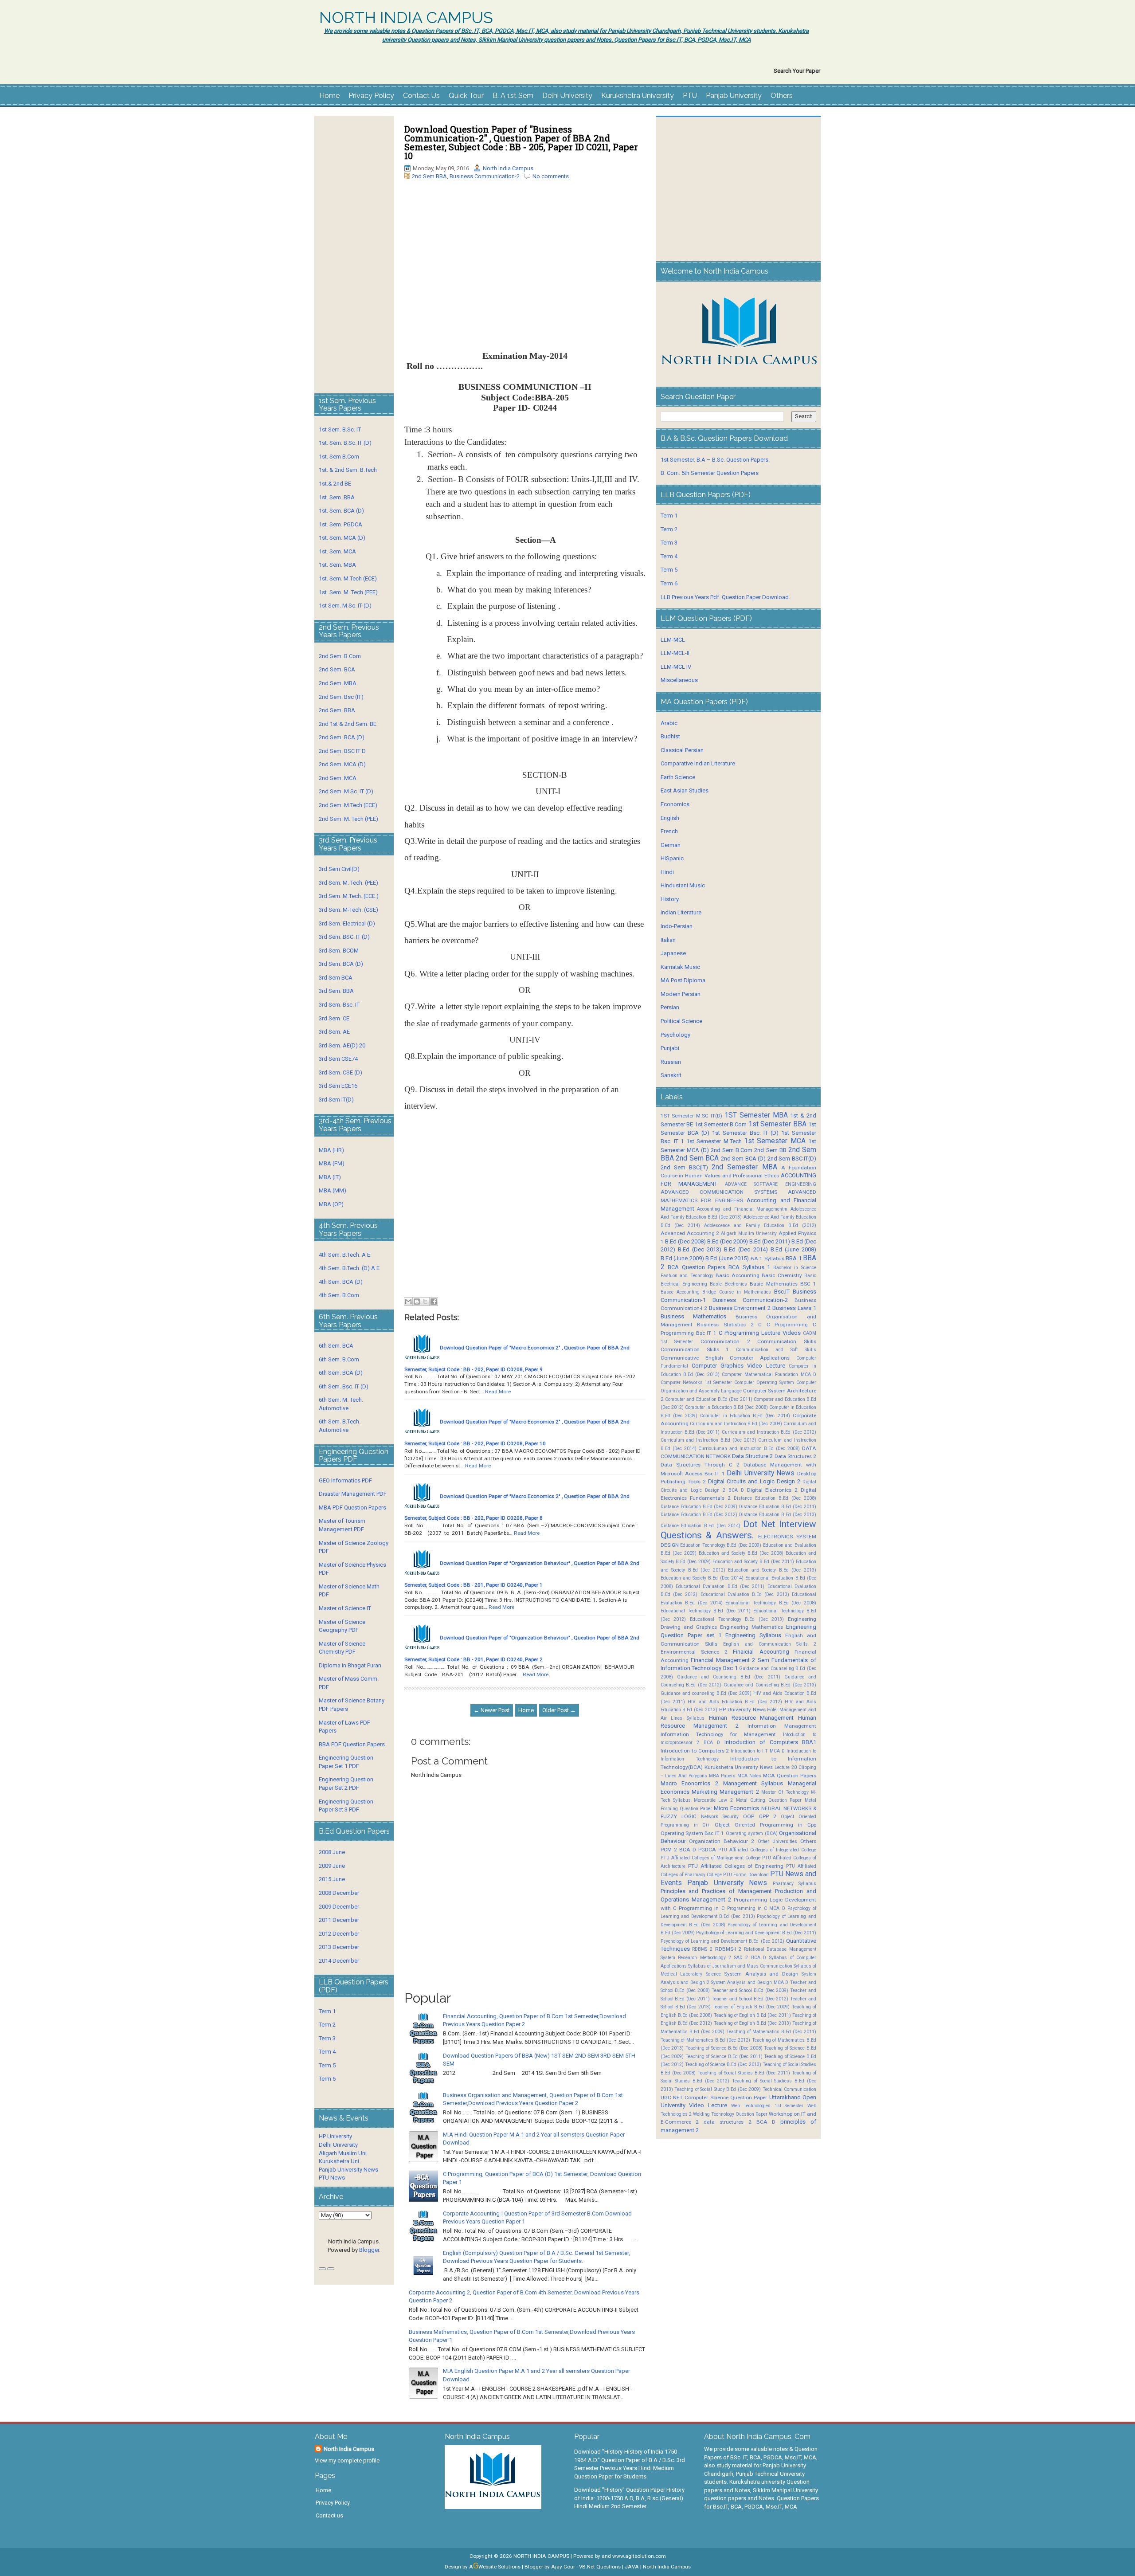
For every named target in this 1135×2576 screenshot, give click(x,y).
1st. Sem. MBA (337, 565)
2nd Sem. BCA (337, 669)
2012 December (339, 1934)
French (669, 831)
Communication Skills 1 (695, 1349)
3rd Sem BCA (336, 978)
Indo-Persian (677, 926)
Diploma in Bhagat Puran (350, 1665)
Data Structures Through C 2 (700, 1465)
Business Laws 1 (794, 1308)
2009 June (332, 1866)
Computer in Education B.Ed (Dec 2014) (745, 1416)
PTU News (332, 2178)
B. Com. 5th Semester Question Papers (710, 473)
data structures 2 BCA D (740, 2122)
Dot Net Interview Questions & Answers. (738, 1530)
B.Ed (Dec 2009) (728, 1241)
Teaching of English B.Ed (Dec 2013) (752, 2023)
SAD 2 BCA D (750, 1958)
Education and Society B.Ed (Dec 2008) (741, 1553)
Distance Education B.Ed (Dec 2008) (775, 1498)
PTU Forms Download (746, 1875)
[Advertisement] (525, 272)
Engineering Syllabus (753, 1635)
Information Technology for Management (718, 1734)
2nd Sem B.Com (732, 1150)
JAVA (632, 2567)
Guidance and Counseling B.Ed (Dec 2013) (770, 1685)
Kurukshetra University (638, 96)
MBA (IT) (330, 1177)
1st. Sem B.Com (339, 457)
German (671, 845)
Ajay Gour (563, 2567)
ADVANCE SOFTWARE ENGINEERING (771, 1184)
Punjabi (670, 1048)
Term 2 (327, 2025)
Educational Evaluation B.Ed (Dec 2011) (720, 1586)
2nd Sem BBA (429, 176)
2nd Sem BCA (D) (743, 1159)
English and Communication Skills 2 (770, 1644)
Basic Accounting (737, 1275)
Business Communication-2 (485, 176)
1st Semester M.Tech (714, 1141)
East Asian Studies (685, 790)
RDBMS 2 (702, 1949)
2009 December (339, 1907)
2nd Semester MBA (744, 1167)
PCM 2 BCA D (678, 1850)
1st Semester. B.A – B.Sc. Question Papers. (715, 460)
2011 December (339, 1920)
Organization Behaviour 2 (722, 1841)
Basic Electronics (728, 1284)
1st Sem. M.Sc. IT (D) (345, 606)
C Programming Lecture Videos (760, 1333)
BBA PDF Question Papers (352, 1744)
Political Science (681, 1021)
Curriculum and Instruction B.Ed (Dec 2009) (736, 1424)
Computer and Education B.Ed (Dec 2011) (709, 1399)
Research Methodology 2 (704, 1958)
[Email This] (408, 1302)
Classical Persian (682, 750)
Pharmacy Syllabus (794, 1884)
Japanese (673, 953)
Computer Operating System (764, 1382)
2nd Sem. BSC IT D (342, 751)
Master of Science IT (345, 1608)
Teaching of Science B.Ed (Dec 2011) (724, 2056)
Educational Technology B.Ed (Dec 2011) (706, 1611)
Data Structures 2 (795, 1456)
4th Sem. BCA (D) (341, 1282)
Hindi (667, 872)
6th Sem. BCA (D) (341, 1373)
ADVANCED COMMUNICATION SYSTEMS (719, 1192)
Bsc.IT (782, 1292)
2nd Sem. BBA (337, 710)
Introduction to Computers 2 (695, 1751)
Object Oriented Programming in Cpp (765, 1825)
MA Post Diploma (683, 980)
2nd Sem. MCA (338, 778)
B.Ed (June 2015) (727, 1258)
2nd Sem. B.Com (340, 656)
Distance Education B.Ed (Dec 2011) (778, 1507)
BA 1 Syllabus (767, 1259)
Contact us (329, 2515)
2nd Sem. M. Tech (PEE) (348, 819)
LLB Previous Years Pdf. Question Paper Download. (725, 597)
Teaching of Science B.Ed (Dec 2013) (723, 2064)
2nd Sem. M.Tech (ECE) (348, 805)
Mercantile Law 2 (713, 1800)
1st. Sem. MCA (337, 551)
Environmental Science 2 (694, 1652)
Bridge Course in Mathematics (737, 1292)
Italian (668, 940)
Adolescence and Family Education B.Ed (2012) (760, 1225)
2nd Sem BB (770, 1150)
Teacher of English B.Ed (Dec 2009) (751, 2007)
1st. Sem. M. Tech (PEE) (348, 592)
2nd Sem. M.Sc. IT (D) (346, 791)
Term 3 (327, 2038)
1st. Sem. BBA (337, 497)
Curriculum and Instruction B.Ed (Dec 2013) (708, 1440)
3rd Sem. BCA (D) (341, 964)
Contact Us (421, 96)
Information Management (782, 1726)
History (670, 899)
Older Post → (559, 1710)
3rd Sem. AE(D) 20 (342, 1045)
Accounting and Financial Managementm (742, 1209)
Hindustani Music (683, 885)
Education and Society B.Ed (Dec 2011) (753, 1562)
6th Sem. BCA (336, 1346)
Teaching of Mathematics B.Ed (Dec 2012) (705, 2040)
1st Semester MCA (775, 1141)
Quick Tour (466, 96)
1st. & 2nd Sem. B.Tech (348, 470)
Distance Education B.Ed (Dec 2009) (699, 1507)
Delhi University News (761, 1473)
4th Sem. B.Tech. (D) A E (349, 1268)
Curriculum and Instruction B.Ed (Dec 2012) (769, 1432)
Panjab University (734, 96)
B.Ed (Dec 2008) (685, 1241)
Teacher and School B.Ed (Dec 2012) (750, 1999)
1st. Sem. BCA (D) (341, 511)
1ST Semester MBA (756, 1115)
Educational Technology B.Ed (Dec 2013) (737, 1619)
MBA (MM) (333, 1190)
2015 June (332, 1879)
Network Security (720, 1817)
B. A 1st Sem (513, 96)
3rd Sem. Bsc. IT (339, 1005)
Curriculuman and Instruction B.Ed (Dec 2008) (749, 1449)
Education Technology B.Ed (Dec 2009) (721, 1545)
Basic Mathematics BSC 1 (783, 1284)
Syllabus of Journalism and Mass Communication (740, 1966)
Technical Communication (789, 2089)
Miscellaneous (679, 680)
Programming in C (702, 1908)
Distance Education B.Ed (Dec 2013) (778, 1515)
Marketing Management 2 (725, 1792)
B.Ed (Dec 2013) (700, 1249)
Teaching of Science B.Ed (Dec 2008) (724, 2048)
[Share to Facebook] (434, 1302)
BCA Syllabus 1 (749, 1267)
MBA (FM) (332, 1163)
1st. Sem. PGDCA (340, 524)
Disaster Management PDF (353, 1494)
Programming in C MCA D (756, 1908)
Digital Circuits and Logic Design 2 (754, 1481)
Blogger (369, 2250)
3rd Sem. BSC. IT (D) (344, 937)
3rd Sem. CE (334, 1018)
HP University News (742, 1709)
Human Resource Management (751, 1718)
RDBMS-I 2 (728, 1949)
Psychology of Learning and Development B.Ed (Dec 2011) (756, 1933)
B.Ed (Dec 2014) (746, 1249)
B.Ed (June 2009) (682, 1258)
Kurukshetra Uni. (340, 2161)
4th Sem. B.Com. (340, 1295)
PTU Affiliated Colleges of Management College (710, 1858)
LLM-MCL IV (676, 667)
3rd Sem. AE (334, 1032)
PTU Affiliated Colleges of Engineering (736, 1866)
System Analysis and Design (761, 1974)
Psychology (675, 1035)
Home (329, 96)
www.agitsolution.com (639, 2556)
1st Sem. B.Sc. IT (340, 429)
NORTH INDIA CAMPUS (406, 18)
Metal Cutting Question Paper (769, 1800)
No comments (551, 176)
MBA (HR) (331, 1150)
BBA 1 (793, 1258)
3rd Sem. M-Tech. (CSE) (348, 910)
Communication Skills (787, 1341)
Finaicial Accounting (761, 1652)
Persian (670, 1007)
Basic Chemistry (782, 1275)
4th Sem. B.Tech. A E (344, 1255)
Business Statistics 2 (725, 1325)
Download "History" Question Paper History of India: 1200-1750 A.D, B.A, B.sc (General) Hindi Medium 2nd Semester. (629, 2498)
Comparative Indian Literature (698, 763)
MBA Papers (722, 1776)
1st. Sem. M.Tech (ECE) (348, 578)
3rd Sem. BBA (336, 991)
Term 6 (327, 2079)
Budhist (670, 736)
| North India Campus (665, 2567)
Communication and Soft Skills (776, 1350)
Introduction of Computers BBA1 (770, 1742)
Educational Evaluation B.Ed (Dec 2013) (745, 1594)
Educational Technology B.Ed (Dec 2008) (771, 1603)
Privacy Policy (371, 96)
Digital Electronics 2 (773, 1490)
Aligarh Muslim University (749, 1233)
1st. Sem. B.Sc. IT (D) (345, 443)
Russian (671, 1062)
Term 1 (327, 2011)
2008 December (339, 1893)
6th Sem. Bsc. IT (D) (344, 1386)
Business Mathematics (694, 1316)
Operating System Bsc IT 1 (693, 1833)
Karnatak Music (680, 967)
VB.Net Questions (600, 2567)
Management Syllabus (753, 1783)
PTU (690, 96)
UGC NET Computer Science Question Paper (714, 2098)
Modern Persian (681, 994)
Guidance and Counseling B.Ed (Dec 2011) (729, 1677)
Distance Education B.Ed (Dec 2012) (699, 1515)
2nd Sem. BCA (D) (342, 737)
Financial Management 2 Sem (730, 1660)
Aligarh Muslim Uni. (343, 2153)
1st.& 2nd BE (335, 484)
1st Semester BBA (777, 1124)
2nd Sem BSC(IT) (684, 1167)
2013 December (339, 1947)
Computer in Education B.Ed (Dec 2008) (726, 1407)
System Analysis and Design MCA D (750, 1982)
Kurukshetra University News (739, 1767)
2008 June (332, 1852)
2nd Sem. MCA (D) (342, 764)
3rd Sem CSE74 (338, 1059)
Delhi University (567, 96)
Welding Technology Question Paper (730, 2114)
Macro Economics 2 (689, 1783)
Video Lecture (708, 2105)
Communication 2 (725, 1341)
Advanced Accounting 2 (690, 1233)
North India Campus (508, 168)
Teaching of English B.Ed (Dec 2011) (752, 2015)
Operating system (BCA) (752, 1833)
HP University (335, 2136)
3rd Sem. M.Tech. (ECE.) (349, 896)
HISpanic (672, 858)
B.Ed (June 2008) (793, 1249)
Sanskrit (671, 1075)
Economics (675, 804)
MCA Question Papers (790, 1776)
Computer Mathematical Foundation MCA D (769, 1374)
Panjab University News (348, 2170)
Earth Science (678, 777)
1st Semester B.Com (721, 1124)
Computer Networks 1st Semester (697, 1382)
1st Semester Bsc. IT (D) (745, 1133)
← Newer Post (492, 1710)
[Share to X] (425, 1302)
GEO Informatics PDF (345, 1480)
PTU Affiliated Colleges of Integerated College (767, 1850)
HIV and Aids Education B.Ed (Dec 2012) (735, 1702)
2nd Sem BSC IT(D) (792, 1159)
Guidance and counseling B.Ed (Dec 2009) (706, 1693)
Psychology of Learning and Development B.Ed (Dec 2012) (722, 1941)
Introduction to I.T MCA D (758, 1751)
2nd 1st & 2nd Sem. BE (348, 724)
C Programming (787, 1325)
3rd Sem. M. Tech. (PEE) (348, 883)
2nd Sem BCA (697, 1158)
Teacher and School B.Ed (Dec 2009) (750, 1990)
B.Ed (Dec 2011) (770, 1241)
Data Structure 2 (752, 1456)
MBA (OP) (331, 1204)
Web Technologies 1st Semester (767, 2106)
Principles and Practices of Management (716, 1891)
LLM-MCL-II (675, 653)
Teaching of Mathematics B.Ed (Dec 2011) (771, 2032)
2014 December (339, 1961)
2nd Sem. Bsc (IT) (341, 697)
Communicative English (692, 1358)
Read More (498, 1392)
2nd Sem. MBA (338, 683)
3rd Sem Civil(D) (339, 869)
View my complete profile (347, 2460)
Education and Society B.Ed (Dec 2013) (772, 1570)
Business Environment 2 (740, 1308)
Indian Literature (681, 912)
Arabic (669, 723)
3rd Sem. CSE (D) (340, 1072)
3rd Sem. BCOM (339, 951)
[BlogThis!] (417, 1302)
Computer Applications (760, 1358)
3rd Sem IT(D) (336, 1100)
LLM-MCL (673, 640)
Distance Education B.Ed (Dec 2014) (701, 1526)
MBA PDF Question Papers (352, 1508)
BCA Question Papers (697, 1267)
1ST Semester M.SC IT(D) (691, 1116)
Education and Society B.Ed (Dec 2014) (702, 1578)
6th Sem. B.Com (339, 1359)
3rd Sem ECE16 (338, 1086)
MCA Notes (749, 1776)
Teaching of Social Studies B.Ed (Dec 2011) (744, 2073)
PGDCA (707, 1850)
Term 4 (327, 2052)
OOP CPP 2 (759, 1816)
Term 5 (327, 2065)
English (670, 818)
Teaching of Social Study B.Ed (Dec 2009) (718, 2089)
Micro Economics (736, 1808)
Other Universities (777, 1841)
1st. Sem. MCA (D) (342, 538)
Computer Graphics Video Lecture (738, 1366)
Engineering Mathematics (751, 1627)
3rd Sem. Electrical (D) (347, 923)
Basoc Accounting (680, 1292)
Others (782, 96)
